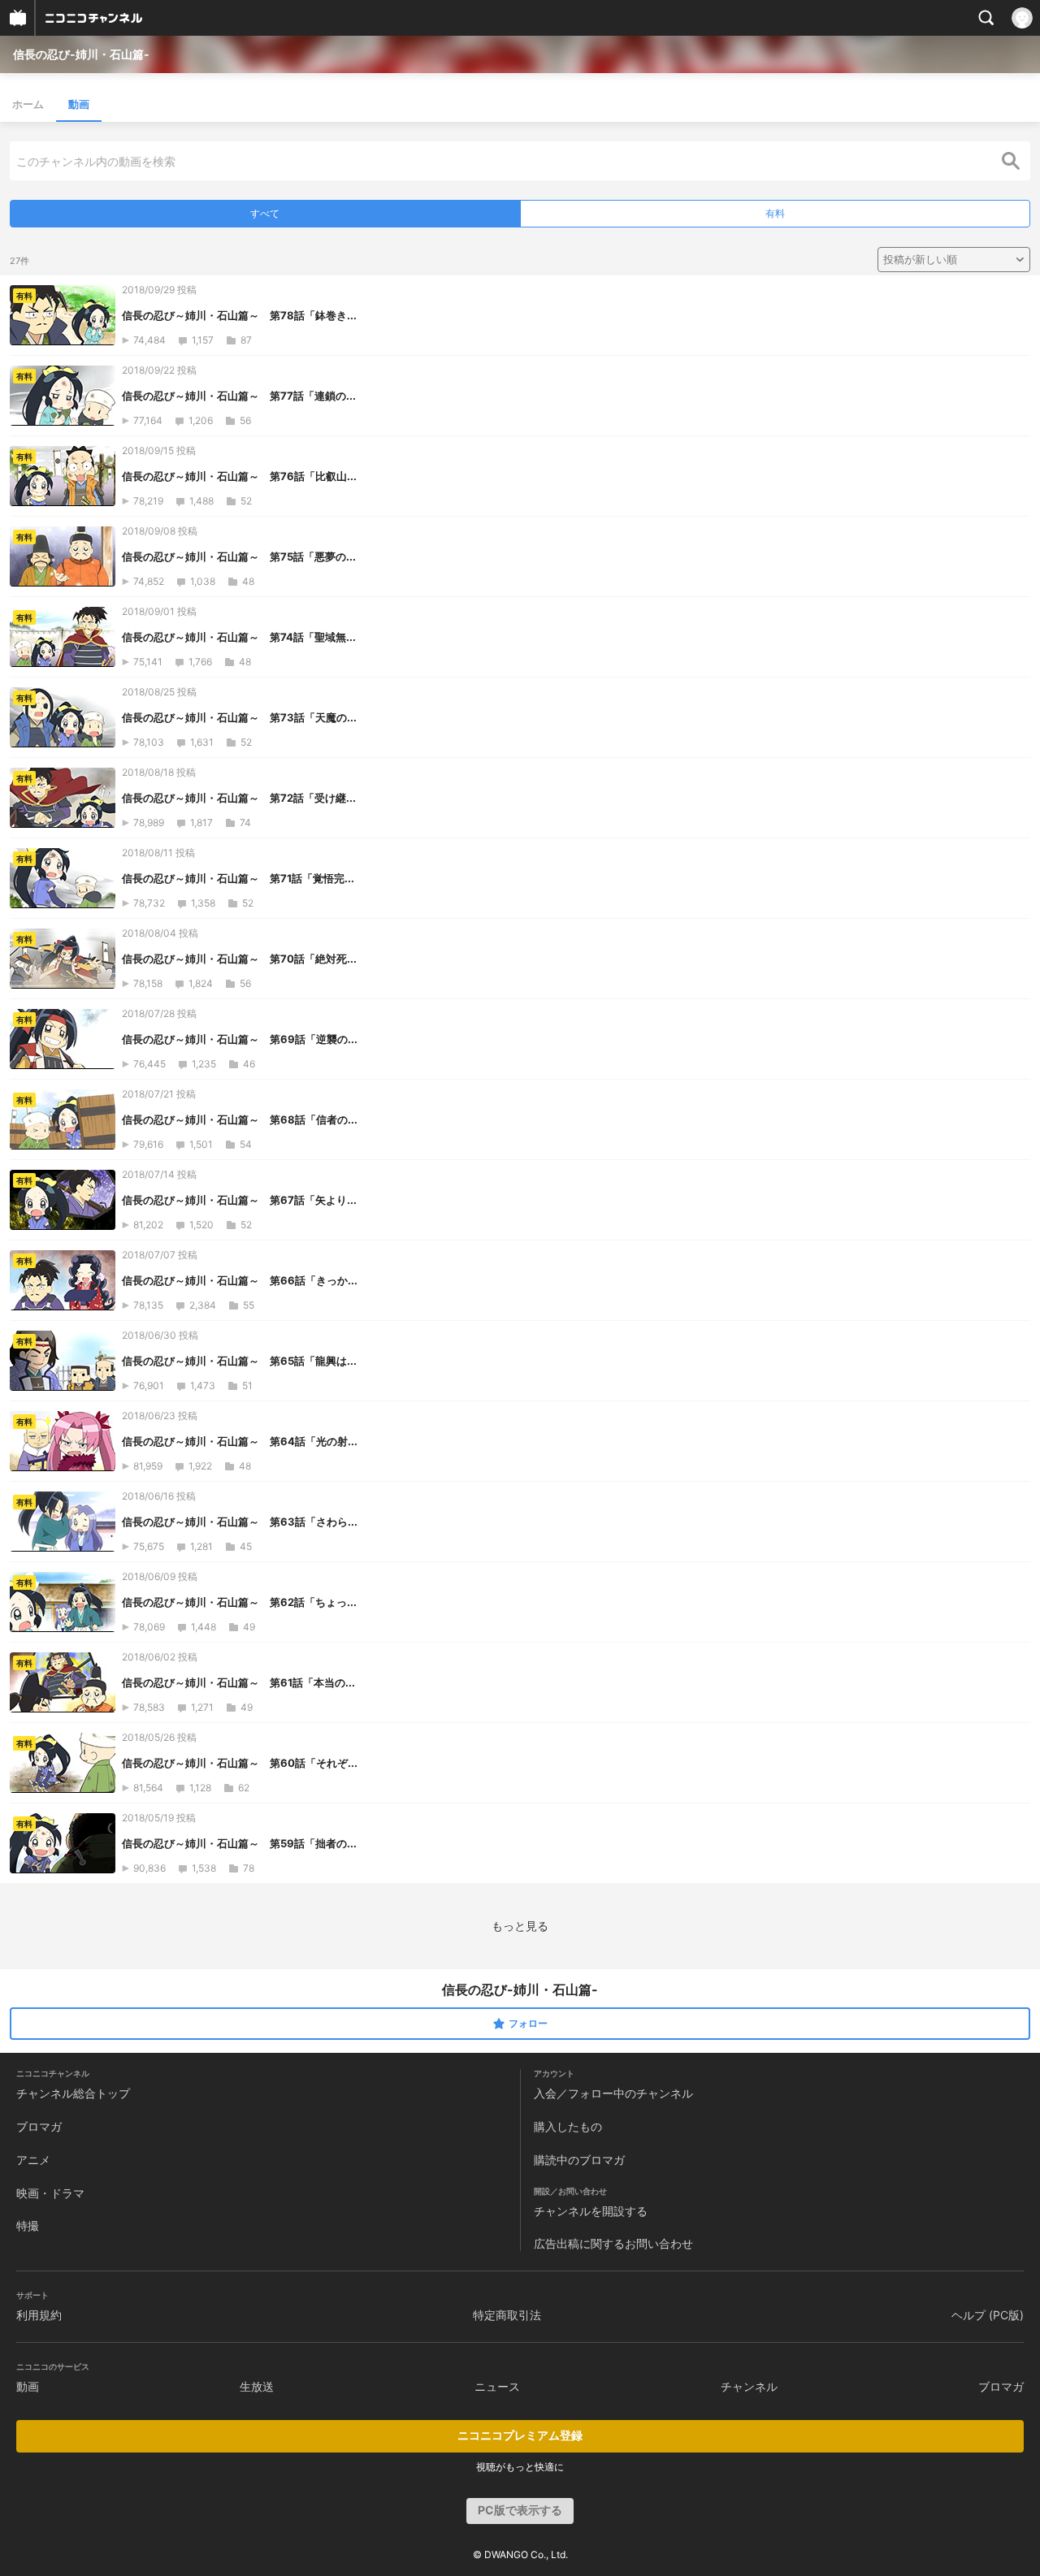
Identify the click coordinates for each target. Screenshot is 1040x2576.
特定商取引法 (507, 2315)
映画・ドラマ (50, 2193)
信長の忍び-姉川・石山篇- (81, 54)
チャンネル (749, 2386)
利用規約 (39, 2315)
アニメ (33, 2160)
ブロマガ (39, 2126)
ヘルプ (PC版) (988, 2315)
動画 (79, 104)
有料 (775, 213)
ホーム (28, 104)
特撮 (28, 2225)
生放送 (257, 2386)
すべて (265, 213)
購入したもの (568, 2126)
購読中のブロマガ (579, 2160)
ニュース (497, 2386)
